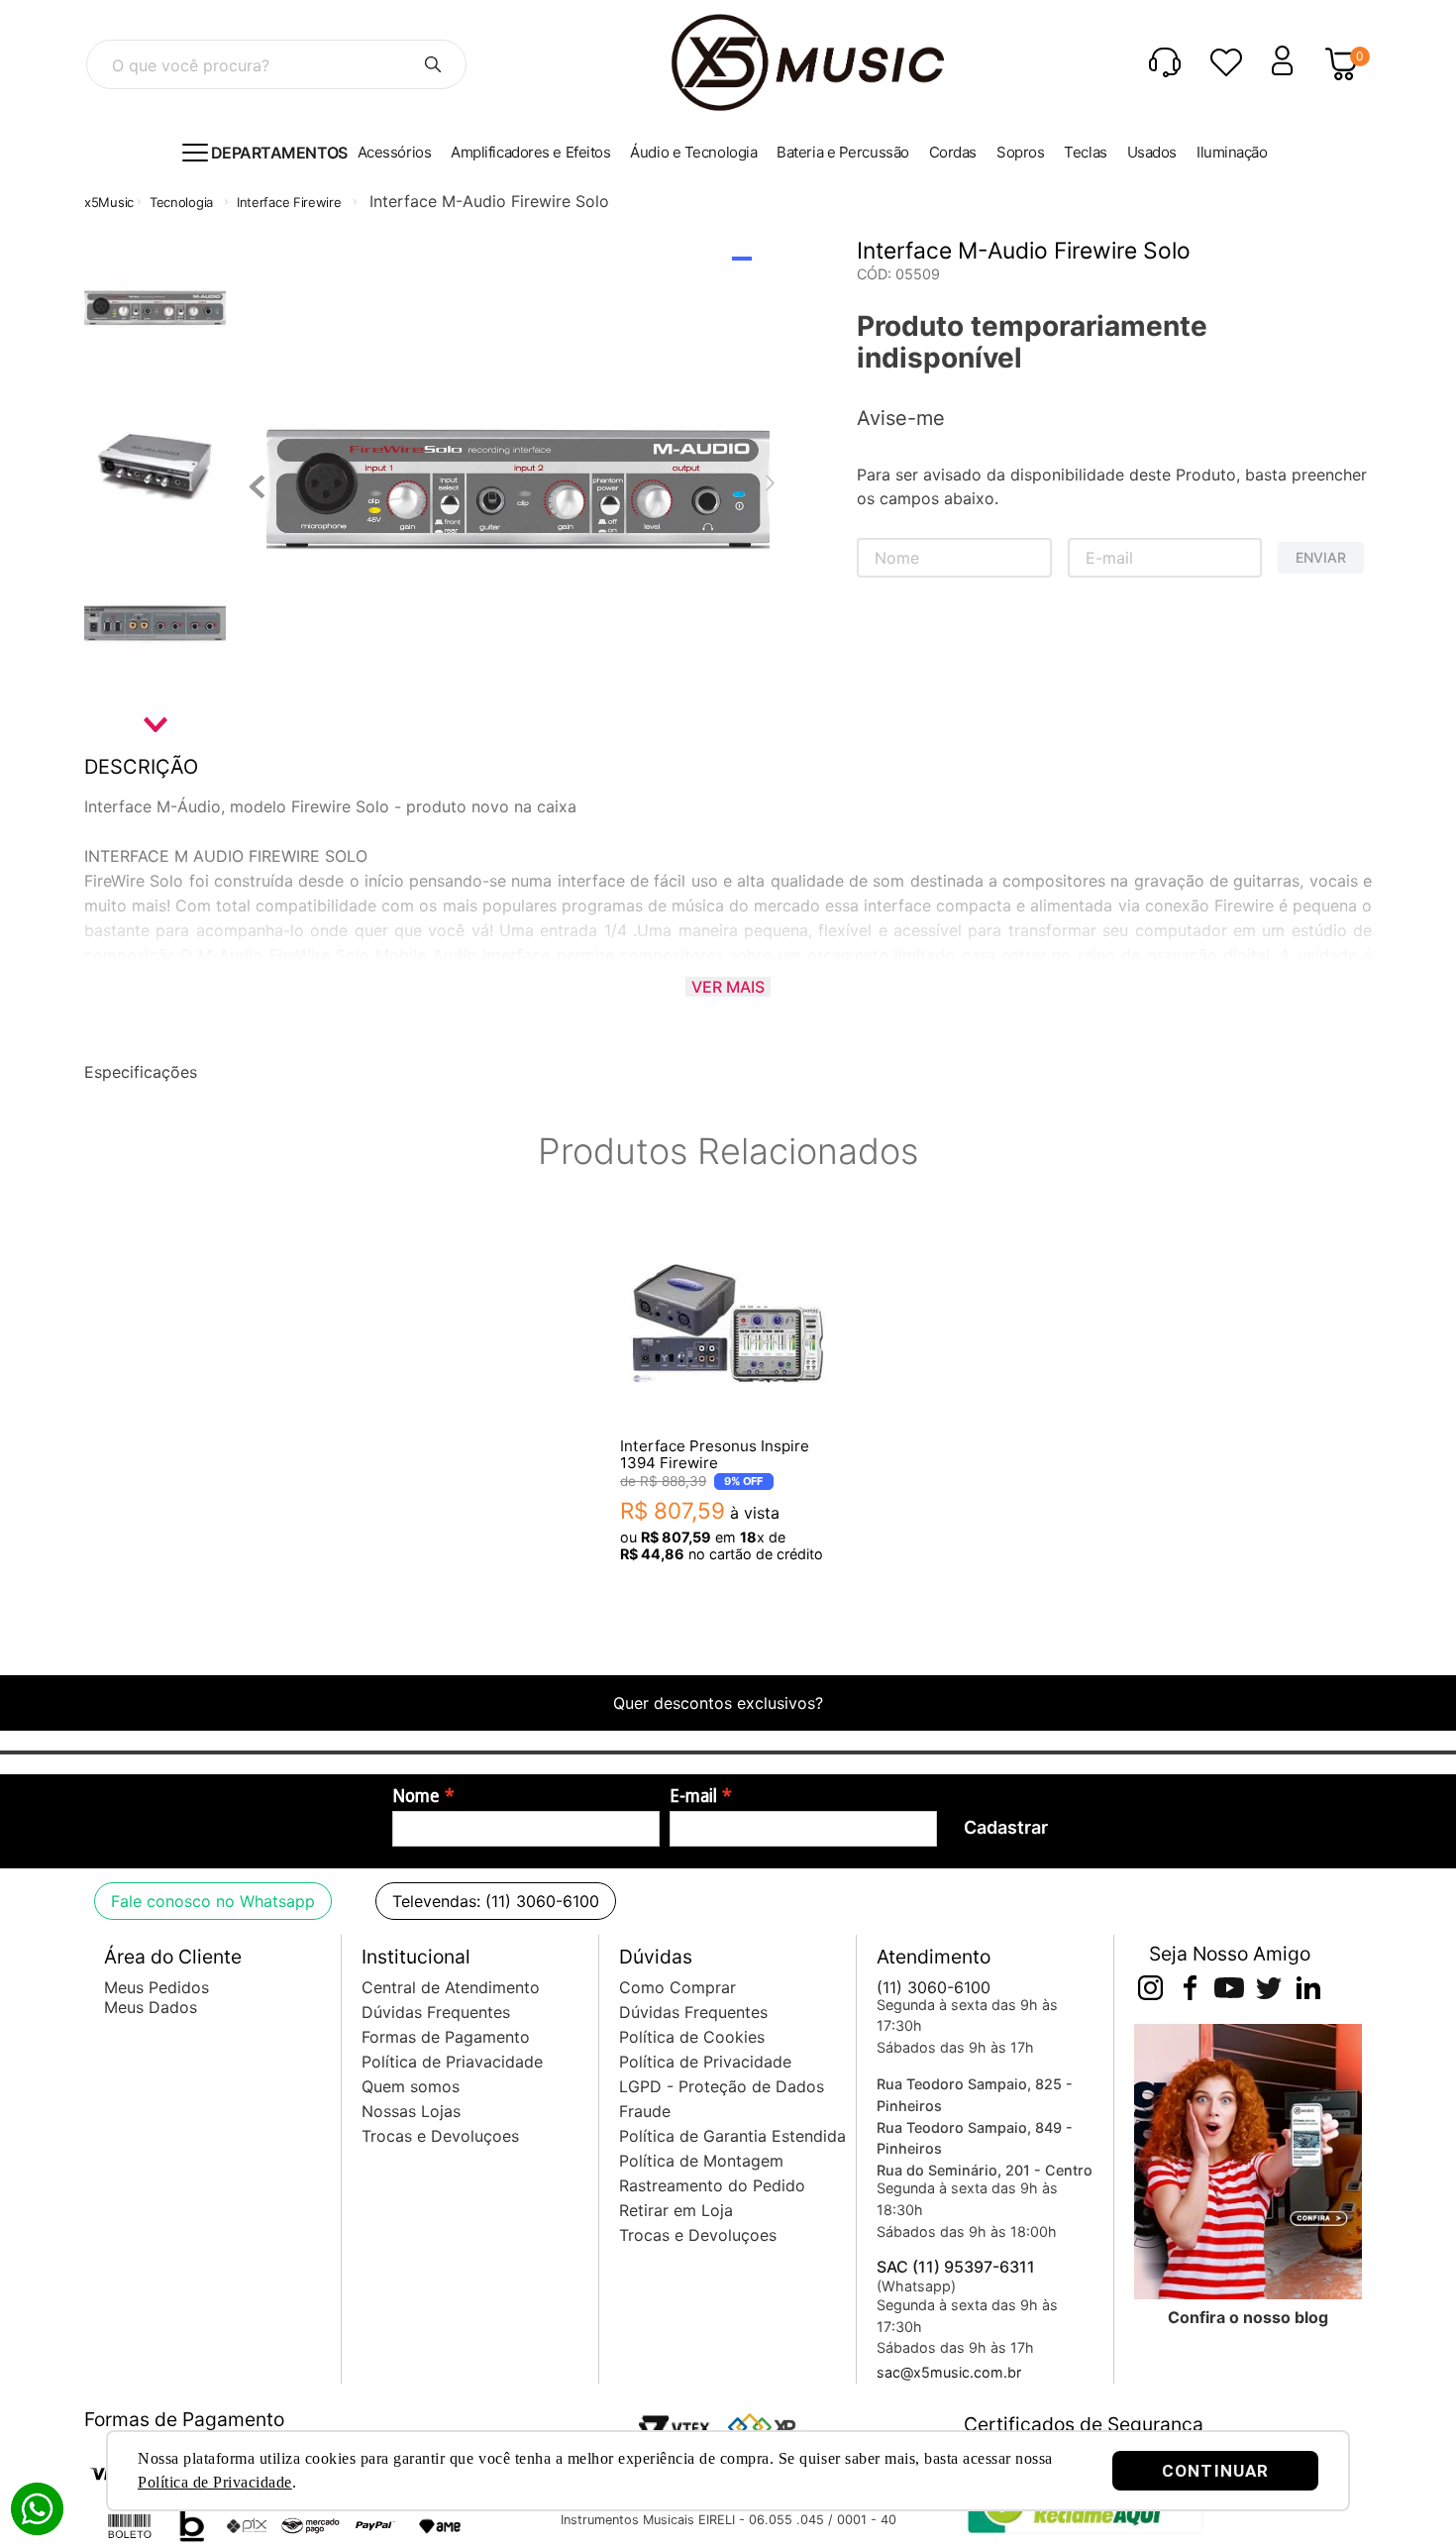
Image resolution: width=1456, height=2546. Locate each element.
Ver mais (728, 987)
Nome (416, 1796)
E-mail (693, 1796)
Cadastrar (1006, 1827)
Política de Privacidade (215, 2482)
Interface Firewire (289, 202)
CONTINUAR (1215, 2471)
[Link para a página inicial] (109, 203)
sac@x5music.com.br (949, 2372)
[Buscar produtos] (433, 64)
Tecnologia (181, 202)
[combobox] (276, 64)
